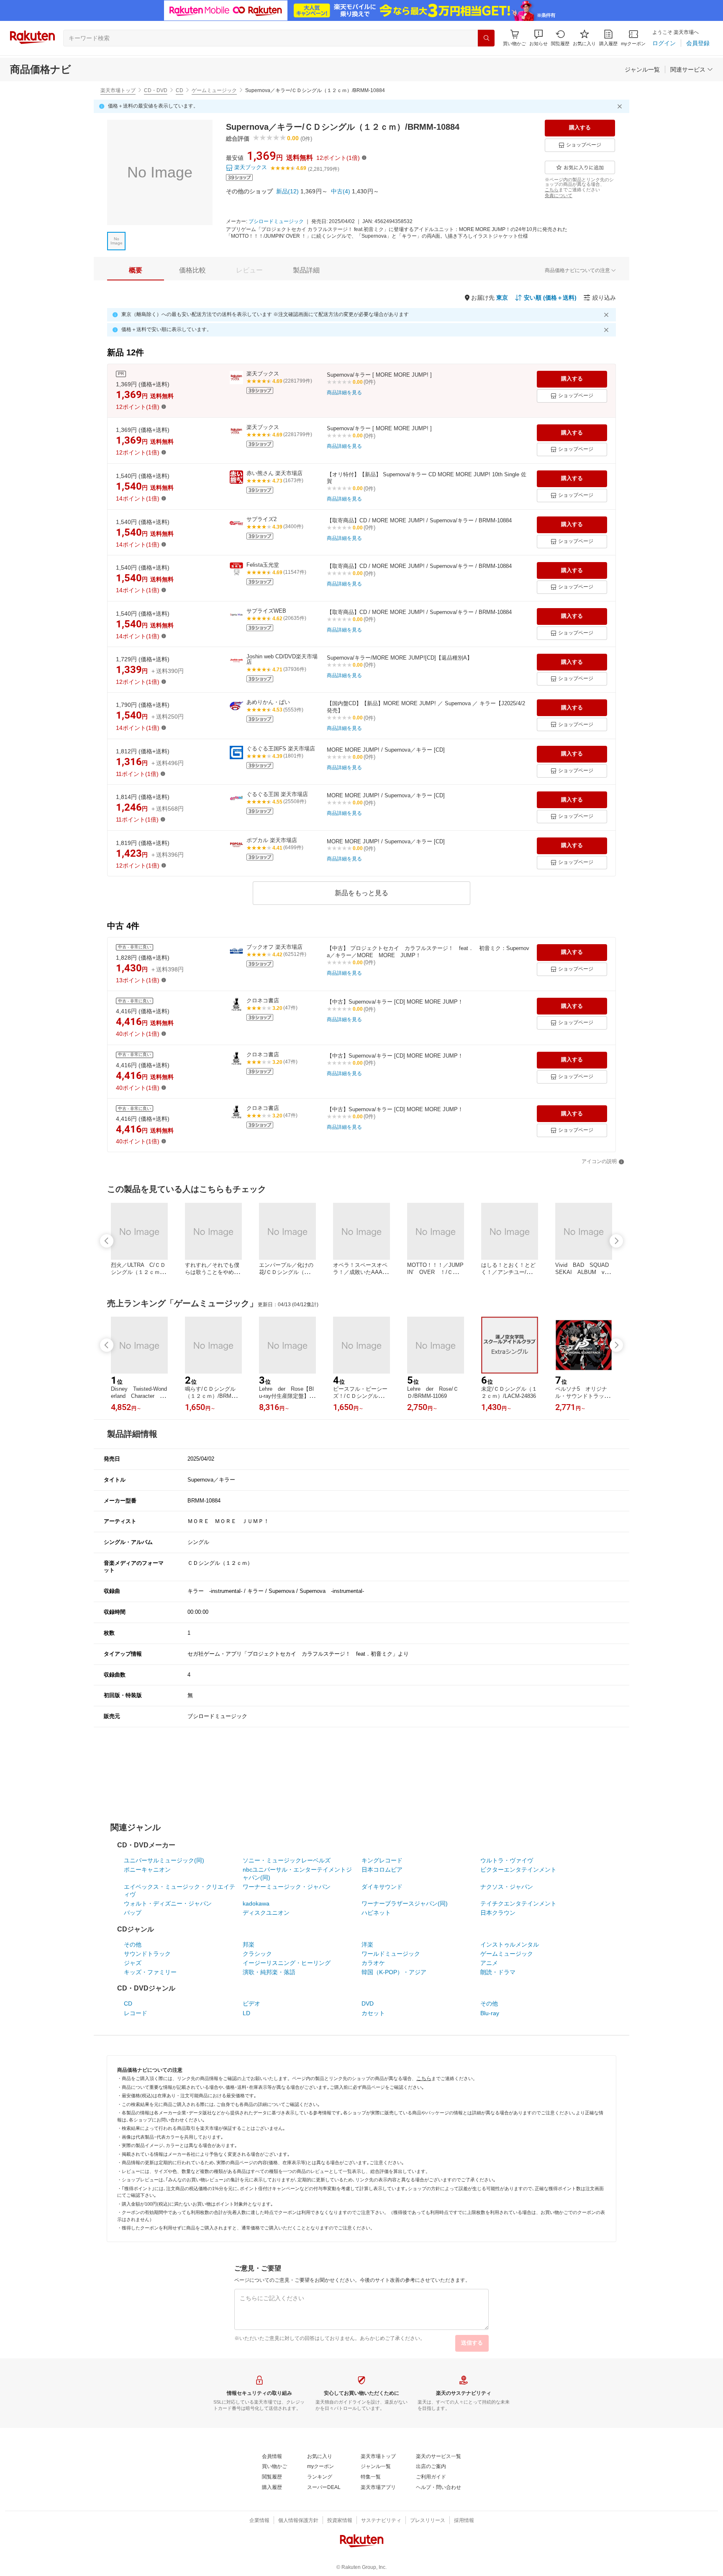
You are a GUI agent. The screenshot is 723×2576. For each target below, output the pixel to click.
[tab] (136, 270)
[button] (538, 38)
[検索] (486, 38)
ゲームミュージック (214, 90)
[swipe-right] (616, 1241)
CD (179, 90)
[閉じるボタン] (621, 106)
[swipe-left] (107, 1241)
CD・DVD (156, 90)
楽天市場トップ (118, 90)
